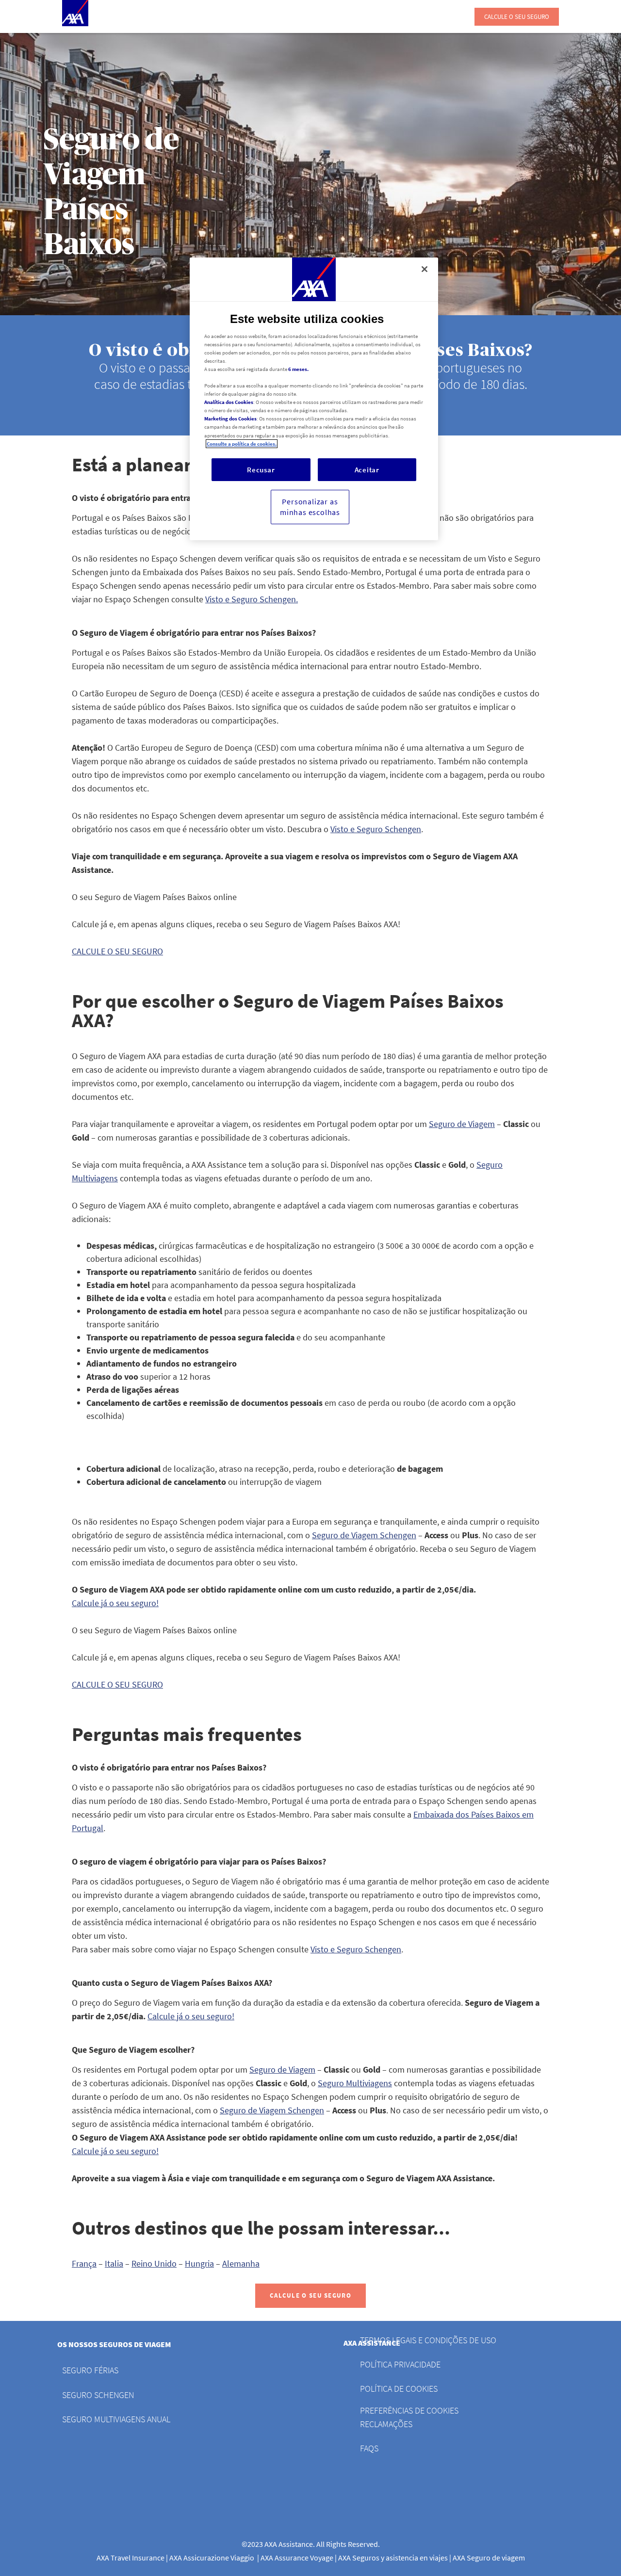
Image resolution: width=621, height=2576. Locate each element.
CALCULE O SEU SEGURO (310, 2295)
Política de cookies (399, 2389)
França (84, 2263)
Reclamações (386, 2424)
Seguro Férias (90, 2370)
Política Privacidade (400, 2364)
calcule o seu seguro (517, 17)
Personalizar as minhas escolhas (310, 507)
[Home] (75, 13)
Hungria (199, 2263)
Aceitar (367, 470)
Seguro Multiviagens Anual (116, 2419)
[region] (314, 399)
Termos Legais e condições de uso (428, 2340)
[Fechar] (425, 269)
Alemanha (241, 2263)
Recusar (261, 470)
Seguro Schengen (98, 2395)
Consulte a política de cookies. (242, 444)
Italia (114, 2263)
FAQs (369, 2448)
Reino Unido (154, 2263)
